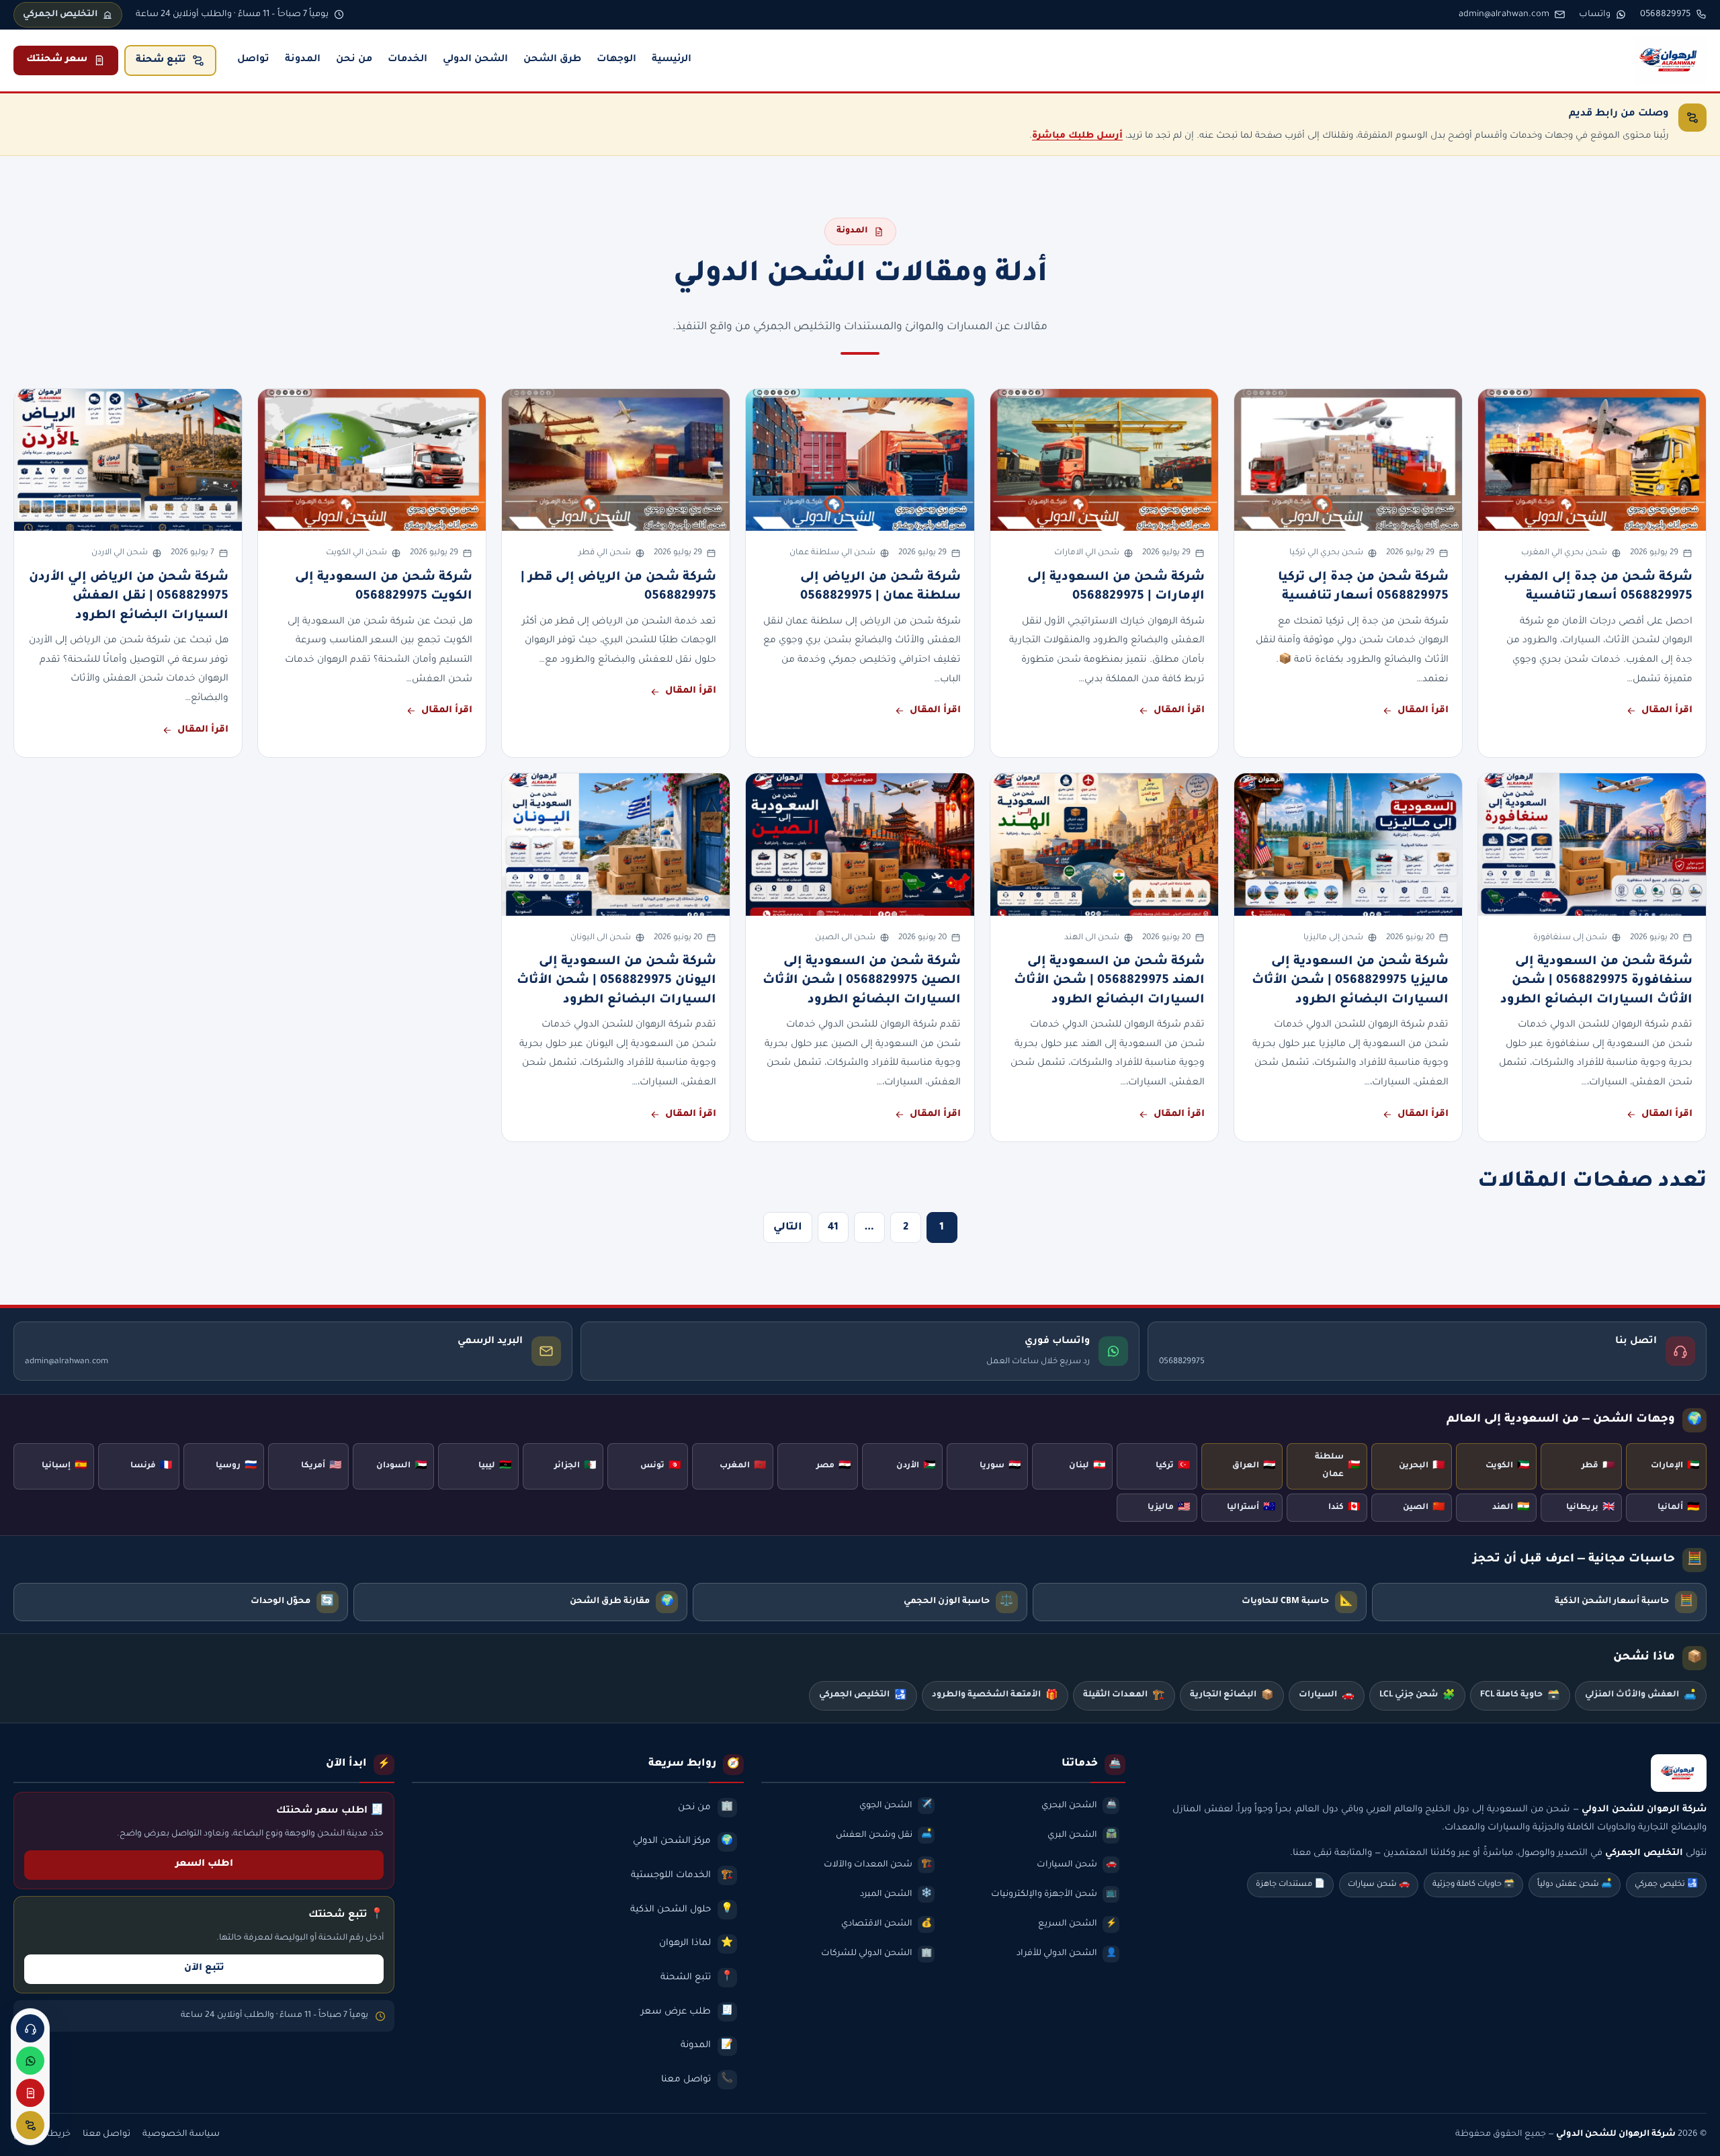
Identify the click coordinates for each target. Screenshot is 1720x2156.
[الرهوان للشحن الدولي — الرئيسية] (1670, 60)
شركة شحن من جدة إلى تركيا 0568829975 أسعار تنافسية (1363, 587)
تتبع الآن (204, 1969)
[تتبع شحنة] (30, 2125)
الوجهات (616, 60)
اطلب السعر (204, 1864)
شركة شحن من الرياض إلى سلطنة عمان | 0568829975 (880, 587)
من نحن (354, 60)
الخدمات (407, 60)
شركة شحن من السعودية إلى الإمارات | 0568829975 (1116, 587)
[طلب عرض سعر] (30, 2093)
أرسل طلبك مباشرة (1077, 136)
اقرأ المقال (1667, 711)
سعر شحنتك (57, 60)
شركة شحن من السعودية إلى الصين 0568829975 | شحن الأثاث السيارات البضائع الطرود (862, 981)
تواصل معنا (106, 2135)
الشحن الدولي (475, 60)
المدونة (303, 60)
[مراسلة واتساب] (30, 2061)
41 (833, 1228)
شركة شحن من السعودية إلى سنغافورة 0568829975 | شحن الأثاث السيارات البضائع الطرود (1596, 981)
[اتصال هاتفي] (30, 2028)
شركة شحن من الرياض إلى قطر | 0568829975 (618, 587)
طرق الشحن (552, 60)
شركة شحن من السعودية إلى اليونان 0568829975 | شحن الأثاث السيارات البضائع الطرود (616, 981)
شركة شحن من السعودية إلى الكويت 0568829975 (384, 587)
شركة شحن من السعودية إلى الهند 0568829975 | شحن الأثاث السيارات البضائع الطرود (1109, 981)
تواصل (253, 60)
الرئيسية (672, 60)
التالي (788, 1228)
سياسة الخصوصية (181, 2135)
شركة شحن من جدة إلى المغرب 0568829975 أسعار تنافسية (1598, 587)
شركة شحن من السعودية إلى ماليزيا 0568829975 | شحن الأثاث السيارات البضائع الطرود (1350, 981)
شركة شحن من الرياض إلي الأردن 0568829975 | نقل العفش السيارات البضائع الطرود (129, 597)
